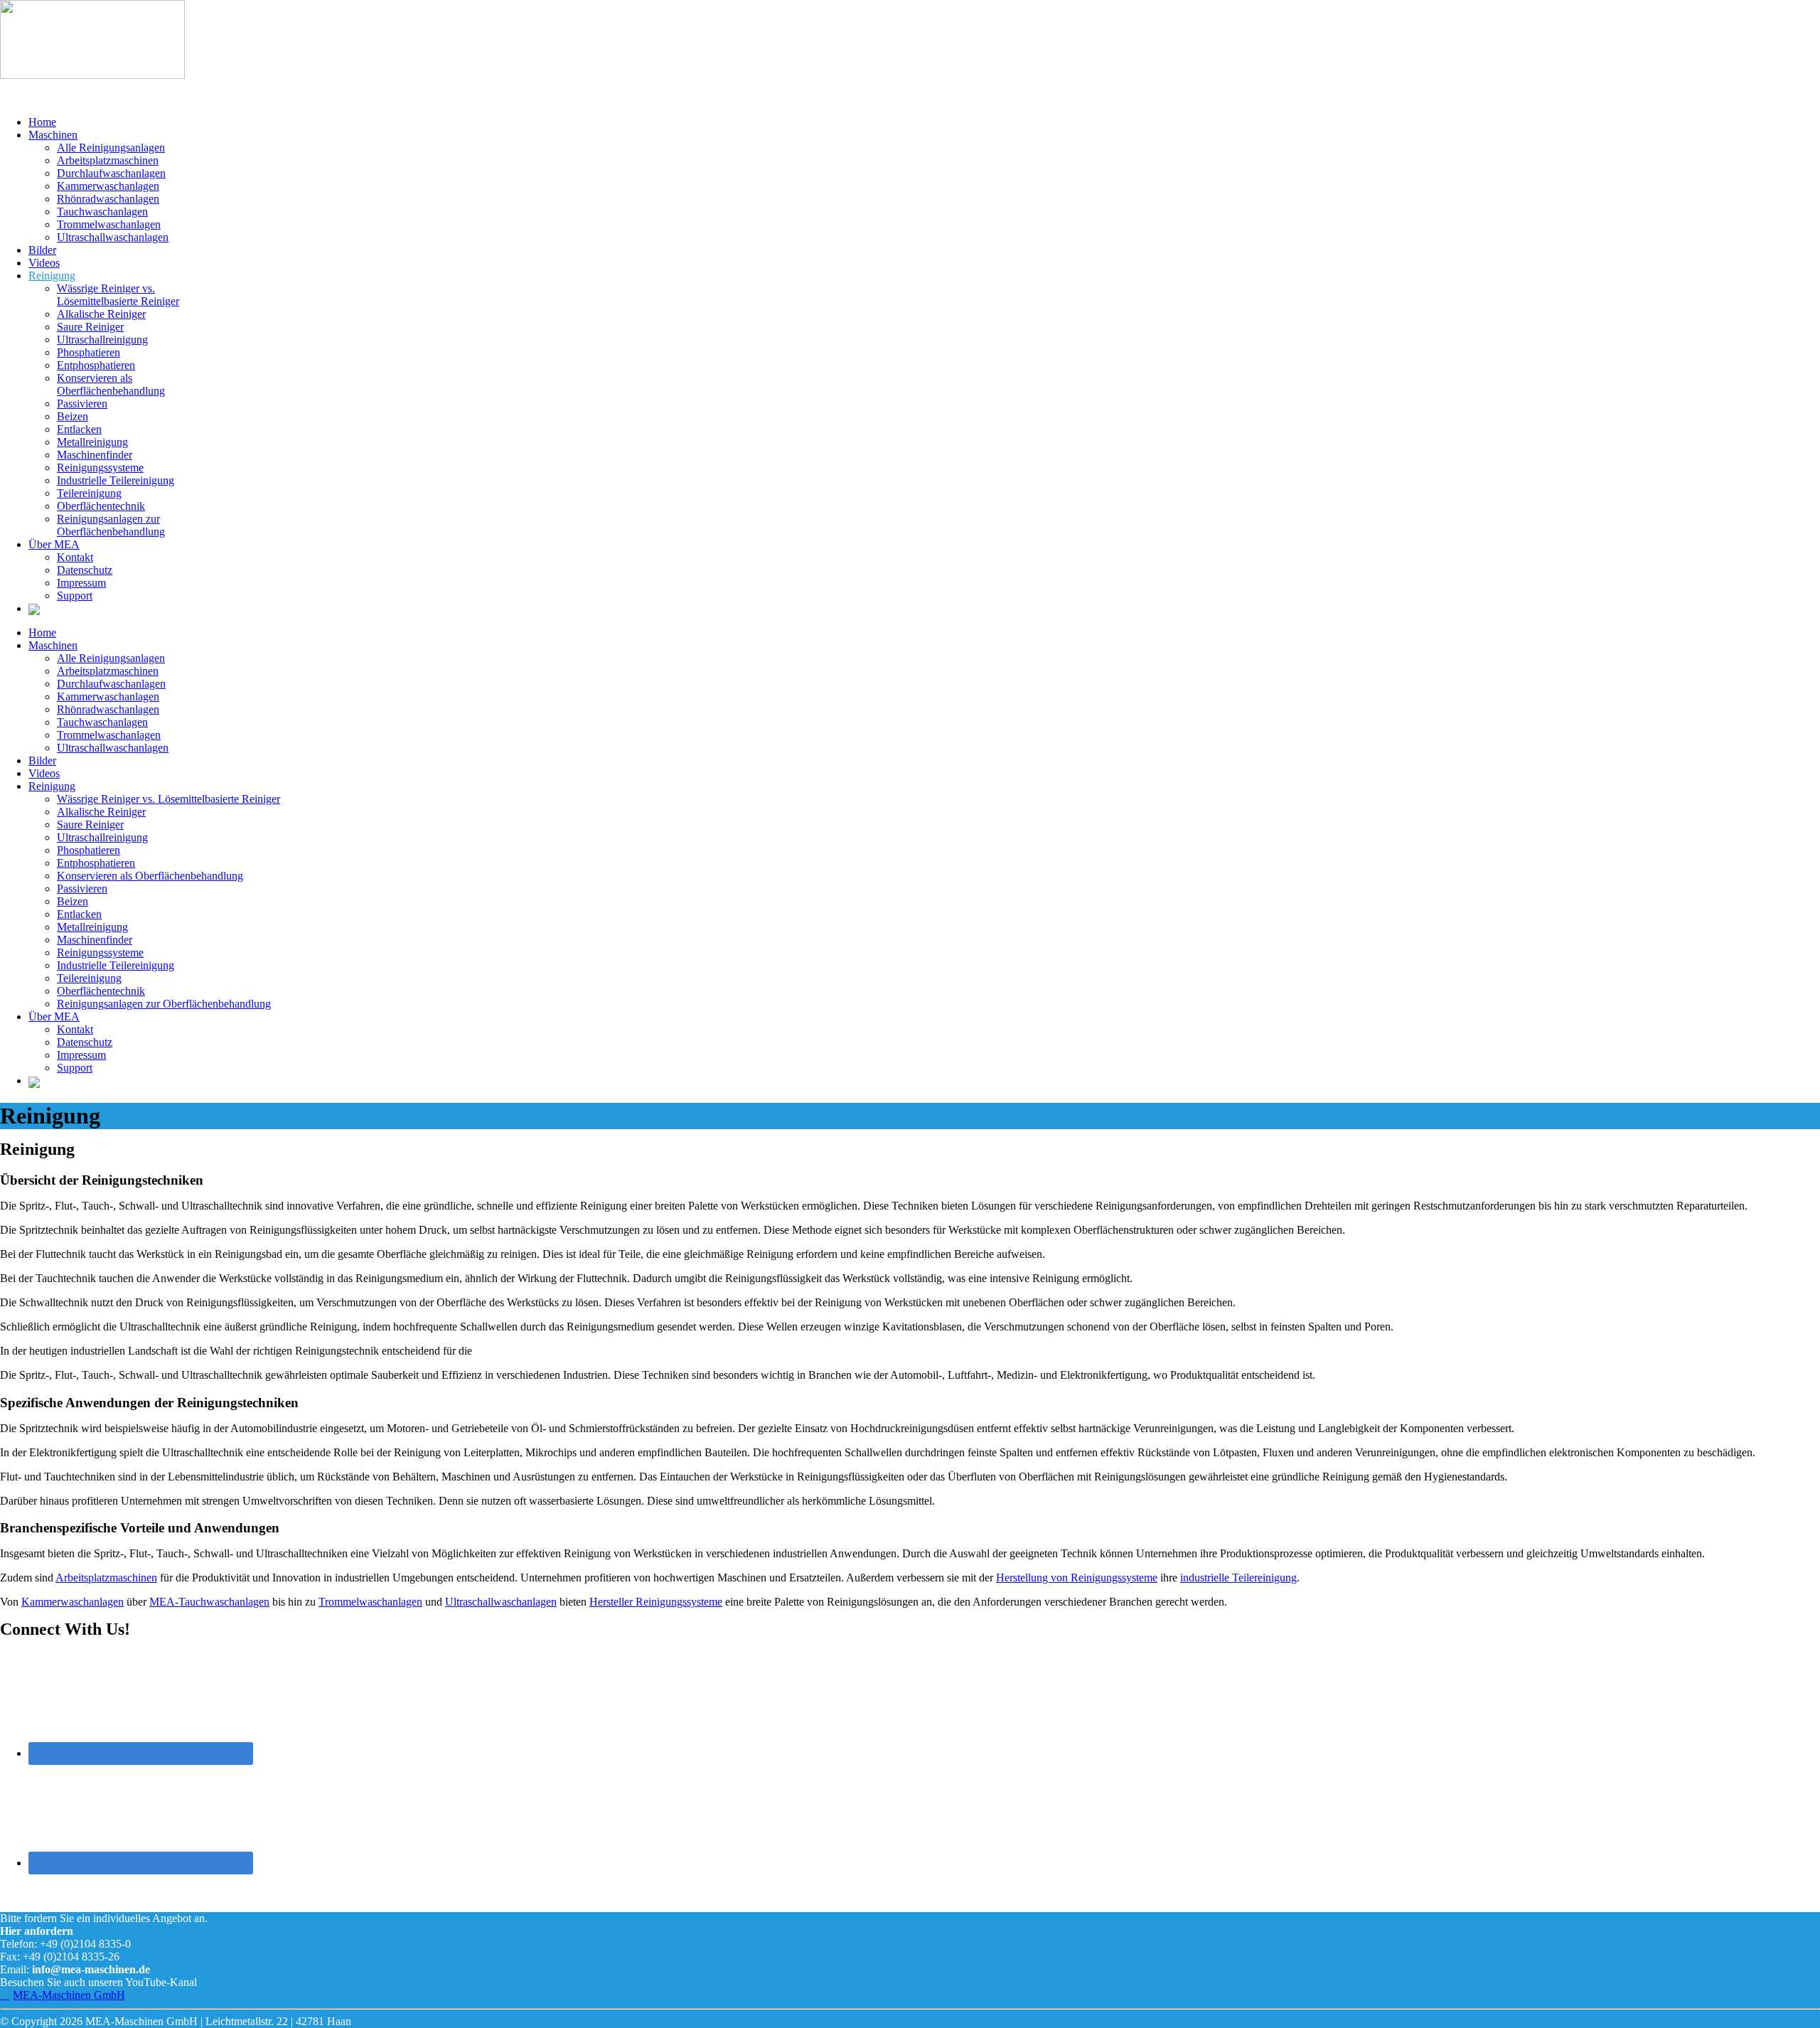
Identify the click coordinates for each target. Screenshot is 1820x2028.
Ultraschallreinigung (102, 340)
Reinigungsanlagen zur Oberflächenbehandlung (111, 525)
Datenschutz (85, 570)
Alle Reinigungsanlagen (111, 148)
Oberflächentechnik (101, 506)
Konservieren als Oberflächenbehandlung (111, 384)
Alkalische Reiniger (101, 314)
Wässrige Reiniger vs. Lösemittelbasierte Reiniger (118, 295)
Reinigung (52, 276)
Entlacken (79, 429)
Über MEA (54, 544)
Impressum (81, 583)
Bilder (42, 250)
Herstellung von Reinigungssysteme (1077, 1578)
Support (75, 596)
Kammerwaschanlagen (108, 186)
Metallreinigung (92, 442)
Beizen (73, 416)
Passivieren (82, 404)
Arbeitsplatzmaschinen (108, 160)
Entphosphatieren (96, 365)
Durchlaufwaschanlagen (111, 173)
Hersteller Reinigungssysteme (656, 1602)
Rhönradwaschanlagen (108, 199)
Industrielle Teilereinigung (116, 480)
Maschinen (53, 135)
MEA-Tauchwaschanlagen (209, 1602)
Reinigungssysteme (100, 468)
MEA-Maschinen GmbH (69, 1995)
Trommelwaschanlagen (109, 224)
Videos (44, 263)
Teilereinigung (89, 493)
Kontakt (75, 557)
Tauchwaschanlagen (102, 212)
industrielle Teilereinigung (1238, 1578)
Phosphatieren (89, 352)
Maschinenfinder (95, 455)
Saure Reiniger (90, 327)
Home (42, 122)
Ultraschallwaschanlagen (113, 237)
